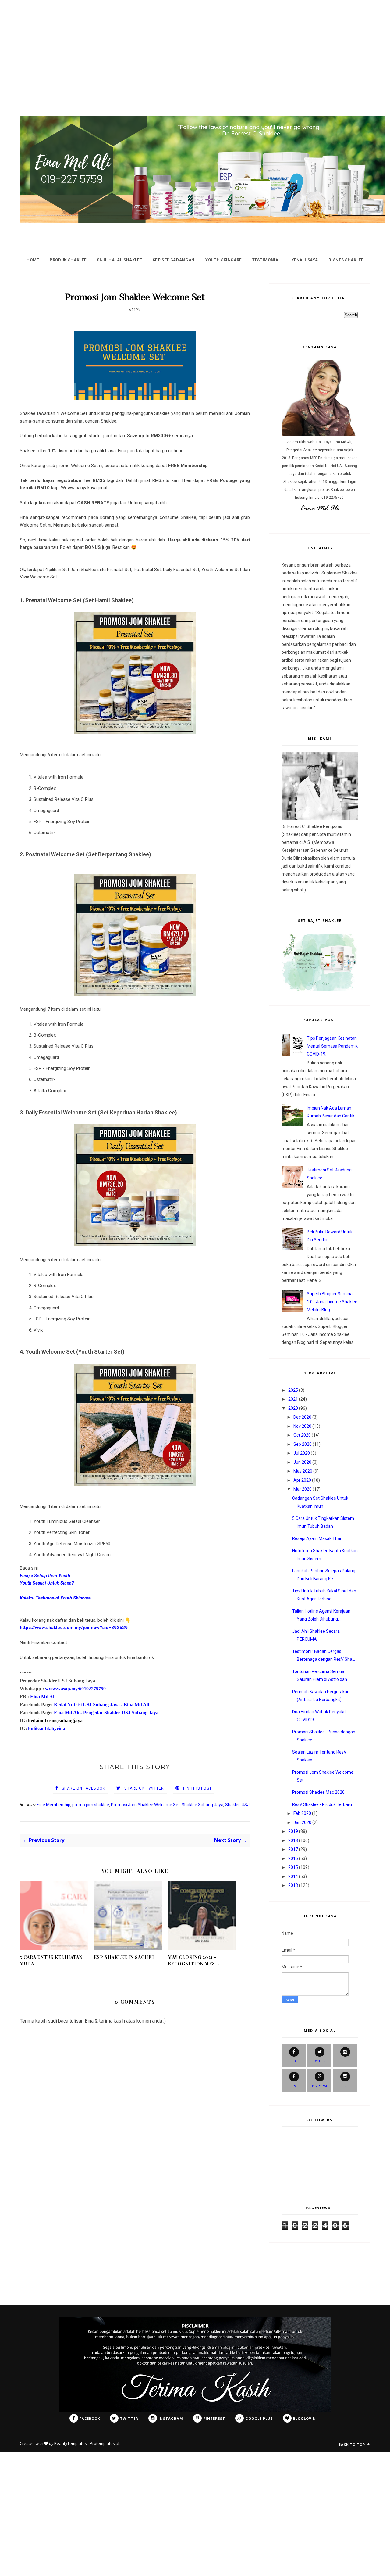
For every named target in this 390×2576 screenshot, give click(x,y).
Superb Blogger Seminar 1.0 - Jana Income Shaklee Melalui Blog (332, 1302)
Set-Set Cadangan (174, 260)
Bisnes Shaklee (346, 260)
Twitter (319, 2061)
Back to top (352, 2444)
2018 (293, 1840)
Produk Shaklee (68, 260)
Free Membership (53, 1805)
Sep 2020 (303, 1444)
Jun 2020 (302, 1462)
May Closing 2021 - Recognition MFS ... (194, 1960)
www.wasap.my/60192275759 (75, 1689)
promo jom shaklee (91, 1805)
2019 (293, 1831)
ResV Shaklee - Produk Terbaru (322, 1804)
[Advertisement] (183, 43)
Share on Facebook (83, 1788)
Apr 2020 (302, 1480)
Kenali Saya (305, 260)
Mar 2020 (303, 1489)
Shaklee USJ (237, 1805)
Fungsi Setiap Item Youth (45, 1576)
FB (294, 2061)
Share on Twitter (144, 1788)
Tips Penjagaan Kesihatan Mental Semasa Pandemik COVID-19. (332, 1046)
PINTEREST (320, 2086)
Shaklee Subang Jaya (202, 1805)
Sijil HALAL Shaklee (119, 260)
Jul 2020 (302, 1453)
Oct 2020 (302, 1435)
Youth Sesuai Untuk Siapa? (47, 1583)
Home (33, 260)
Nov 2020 (302, 1426)
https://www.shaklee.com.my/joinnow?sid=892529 (74, 1628)
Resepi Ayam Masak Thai (317, 1538)
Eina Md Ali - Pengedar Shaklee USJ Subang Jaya (106, 1713)
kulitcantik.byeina (47, 1728)
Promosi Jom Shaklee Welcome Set (145, 1805)
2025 (293, 1390)
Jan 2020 (302, 1822)
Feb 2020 (302, 1813)
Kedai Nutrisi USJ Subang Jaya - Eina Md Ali (101, 1705)
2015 (293, 1867)
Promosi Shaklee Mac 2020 (318, 1792)
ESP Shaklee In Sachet (124, 1957)
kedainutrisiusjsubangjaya (55, 1720)
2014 (293, 1876)
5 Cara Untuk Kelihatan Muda (51, 1960)
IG (345, 2061)
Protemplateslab (105, 2443)
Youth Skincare (223, 260)
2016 (293, 1858)
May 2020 (303, 1471)
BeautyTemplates (71, 2443)
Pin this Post (198, 1788)
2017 (293, 1849)
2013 (293, 1885)
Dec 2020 (302, 1417)
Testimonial (266, 260)
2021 (293, 1399)
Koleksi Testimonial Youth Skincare (55, 1598)
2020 (293, 1408)
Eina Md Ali (43, 1697)
